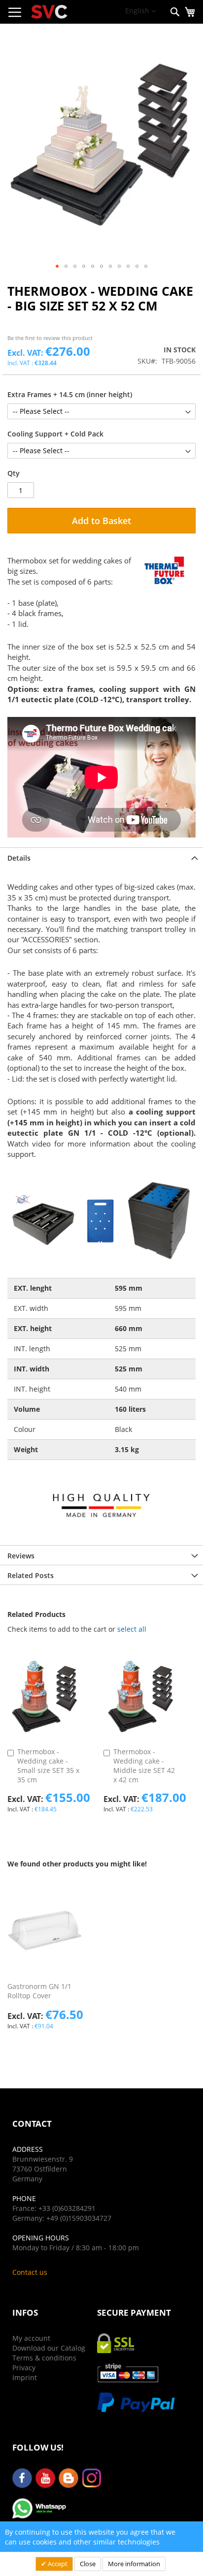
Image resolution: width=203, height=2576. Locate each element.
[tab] (101, 857)
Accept (57, 2564)
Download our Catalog (49, 2348)
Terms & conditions (44, 2358)
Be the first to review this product (50, 338)
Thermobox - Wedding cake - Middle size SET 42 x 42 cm (144, 1766)
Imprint (25, 2377)
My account (31, 2338)
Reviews (21, 1556)
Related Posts (31, 1575)
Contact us (30, 2272)
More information (134, 2564)
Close (88, 2564)
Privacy (24, 2368)
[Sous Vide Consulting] (49, 12)
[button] (141, 11)
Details (19, 858)
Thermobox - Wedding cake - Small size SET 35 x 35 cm (48, 1766)
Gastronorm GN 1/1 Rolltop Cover (39, 1991)
